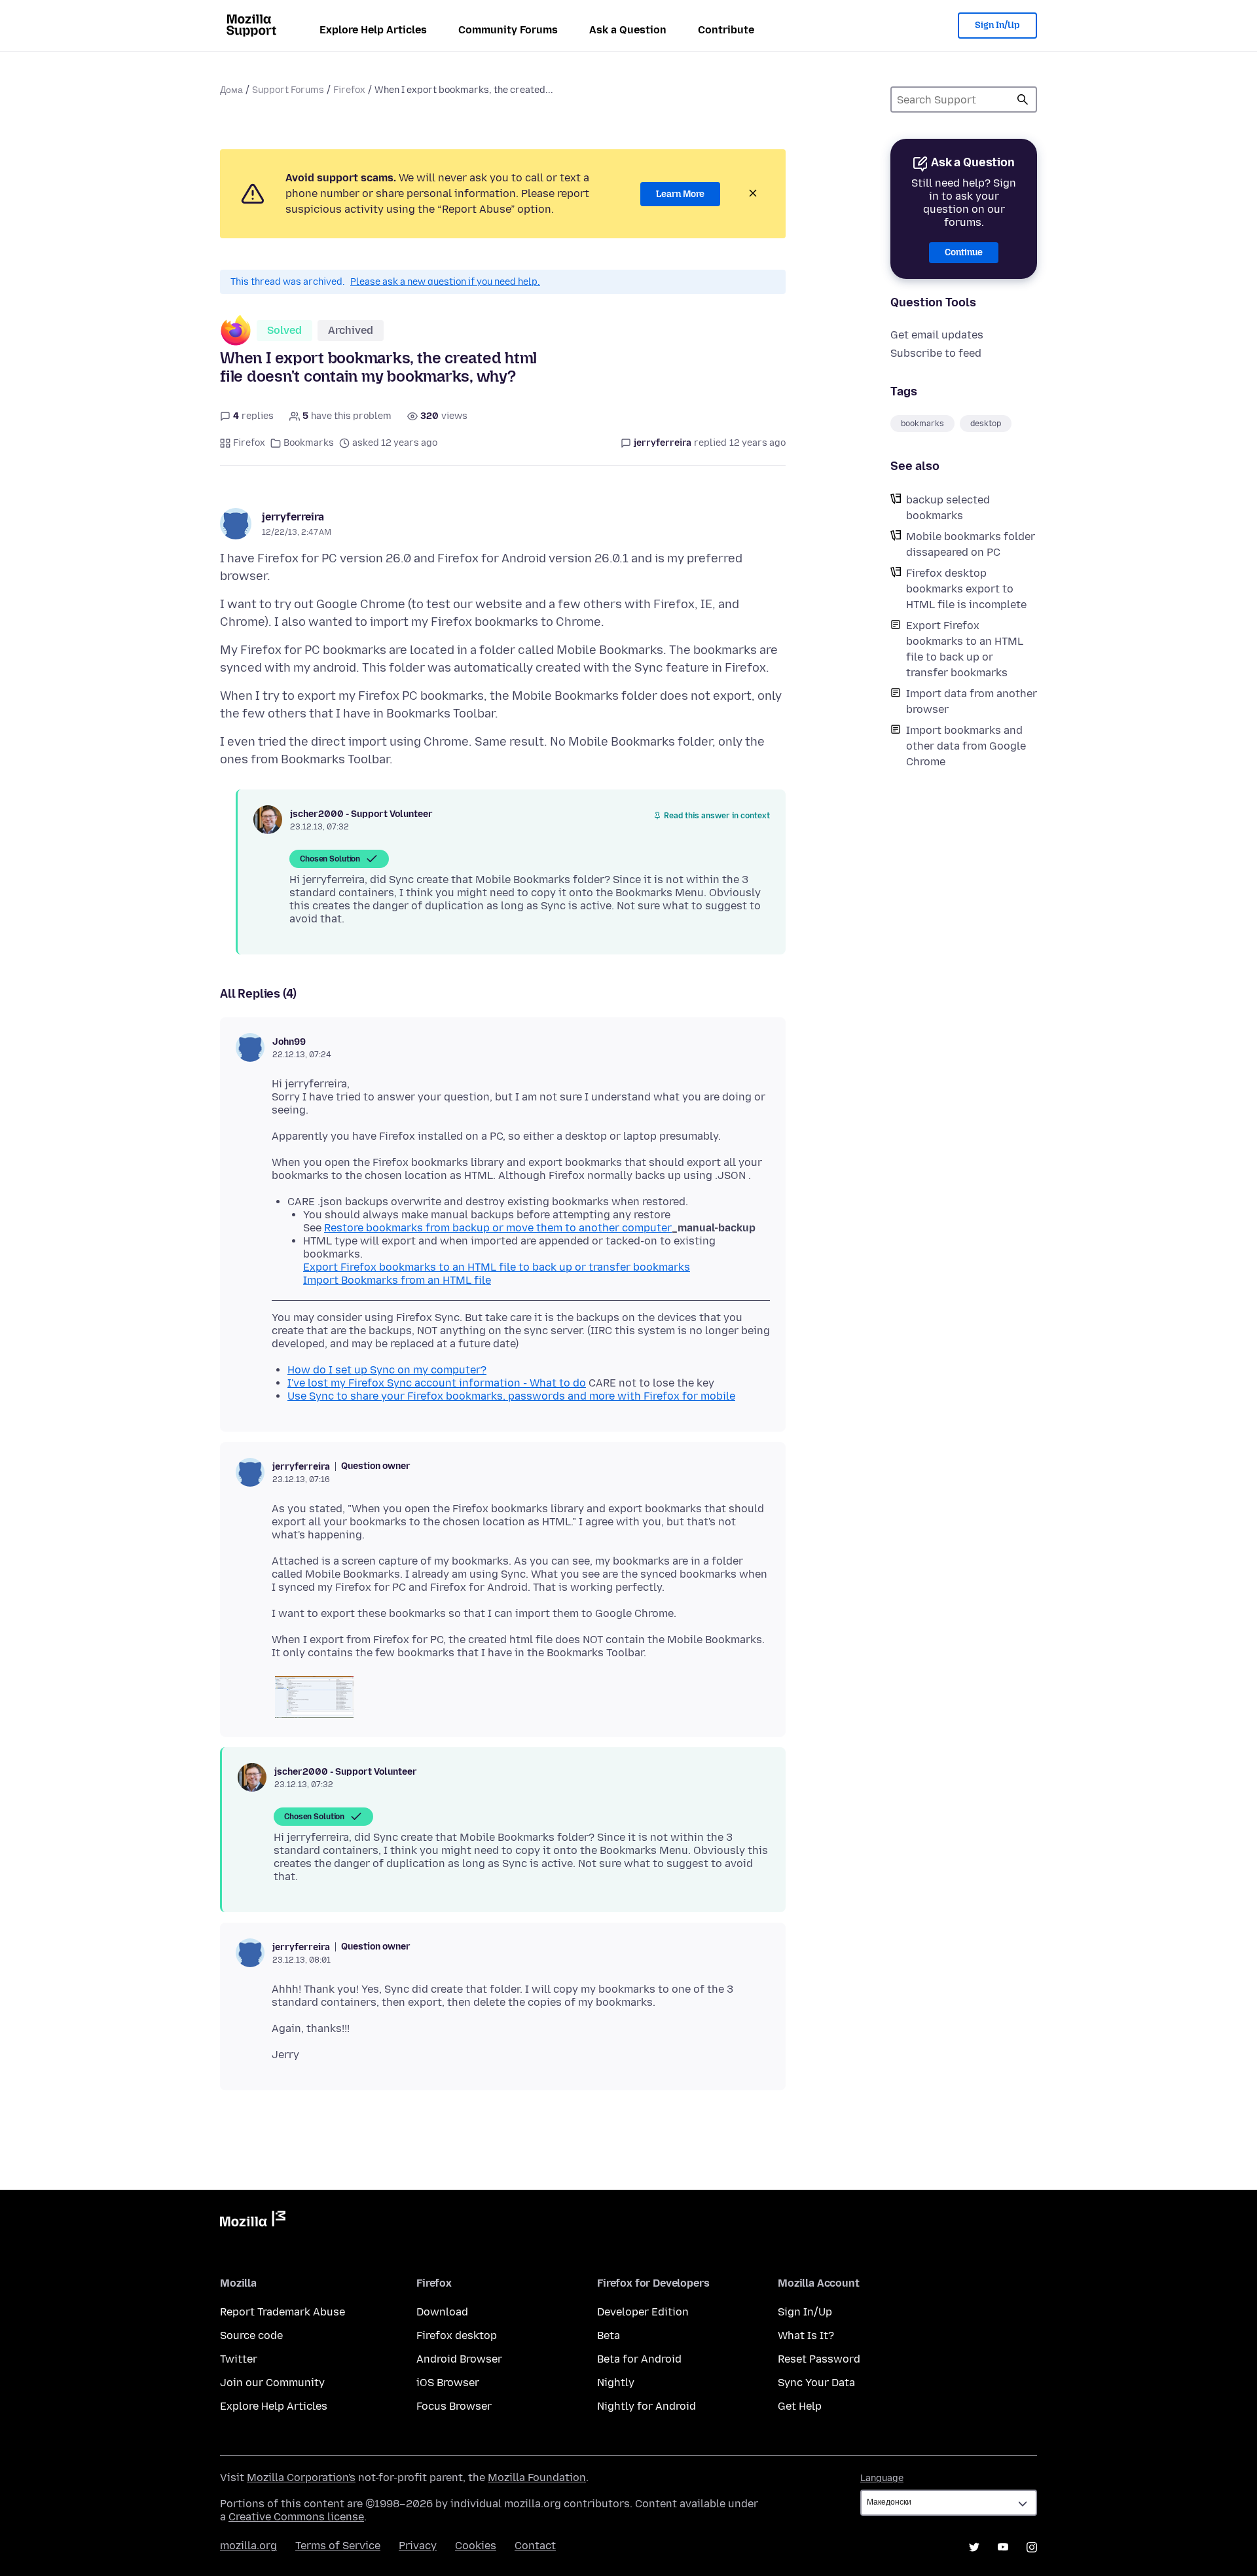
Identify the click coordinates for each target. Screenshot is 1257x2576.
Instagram (1032, 2547)
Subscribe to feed (936, 353)
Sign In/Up (997, 25)
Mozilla (253, 2221)
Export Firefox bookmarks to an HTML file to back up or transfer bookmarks (965, 649)
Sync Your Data (816, 2383)
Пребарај (1023, 100)
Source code (251, 2335)
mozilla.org (248, 2546)
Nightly (616, 2383)
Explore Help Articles (373, 30)
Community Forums (508, 30)
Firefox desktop (457, 2335)
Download (442, 2312)
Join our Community (272, 2383)
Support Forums (288, 90)
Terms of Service (338, 2546)
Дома (231, 90)
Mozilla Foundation (537, 2477)
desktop (986, 424)
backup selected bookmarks (948, 508)
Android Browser (459, 2359)
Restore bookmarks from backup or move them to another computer (498, 1228)
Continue (964, 252)
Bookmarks (309, 443)
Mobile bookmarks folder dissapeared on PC (971, 544)
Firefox (349, 90)
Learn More (680, 194)
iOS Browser (448, 2383)
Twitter (239, 2359)
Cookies (476, 2546)
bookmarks (922, 424)
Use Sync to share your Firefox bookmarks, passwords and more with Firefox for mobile (511, 1396)
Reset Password (819, 2359)
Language (882, 2478)
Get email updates (937, 335)
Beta (609, 2335)
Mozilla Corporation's (301, 2477)
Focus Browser (454, 2406)
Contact (535, 2546)
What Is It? (806, 2335)
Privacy (418, 2546)
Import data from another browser (972, 701)
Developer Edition (643, 2312)
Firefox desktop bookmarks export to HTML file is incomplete (966, 589)
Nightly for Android (647, 2406)
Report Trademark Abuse (282, 2312)
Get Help (800, 2406)
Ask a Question (628, 30)
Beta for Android (639, 2359)
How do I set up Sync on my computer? (387, 1370)
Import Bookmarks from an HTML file (397, 1280)
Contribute (726, 30)
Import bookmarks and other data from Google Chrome (966, 746)
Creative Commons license (296, 2517)
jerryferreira (293, 517)
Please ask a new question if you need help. (445, 282)
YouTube (1003, 2547)
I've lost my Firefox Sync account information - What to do (437, 1383)
